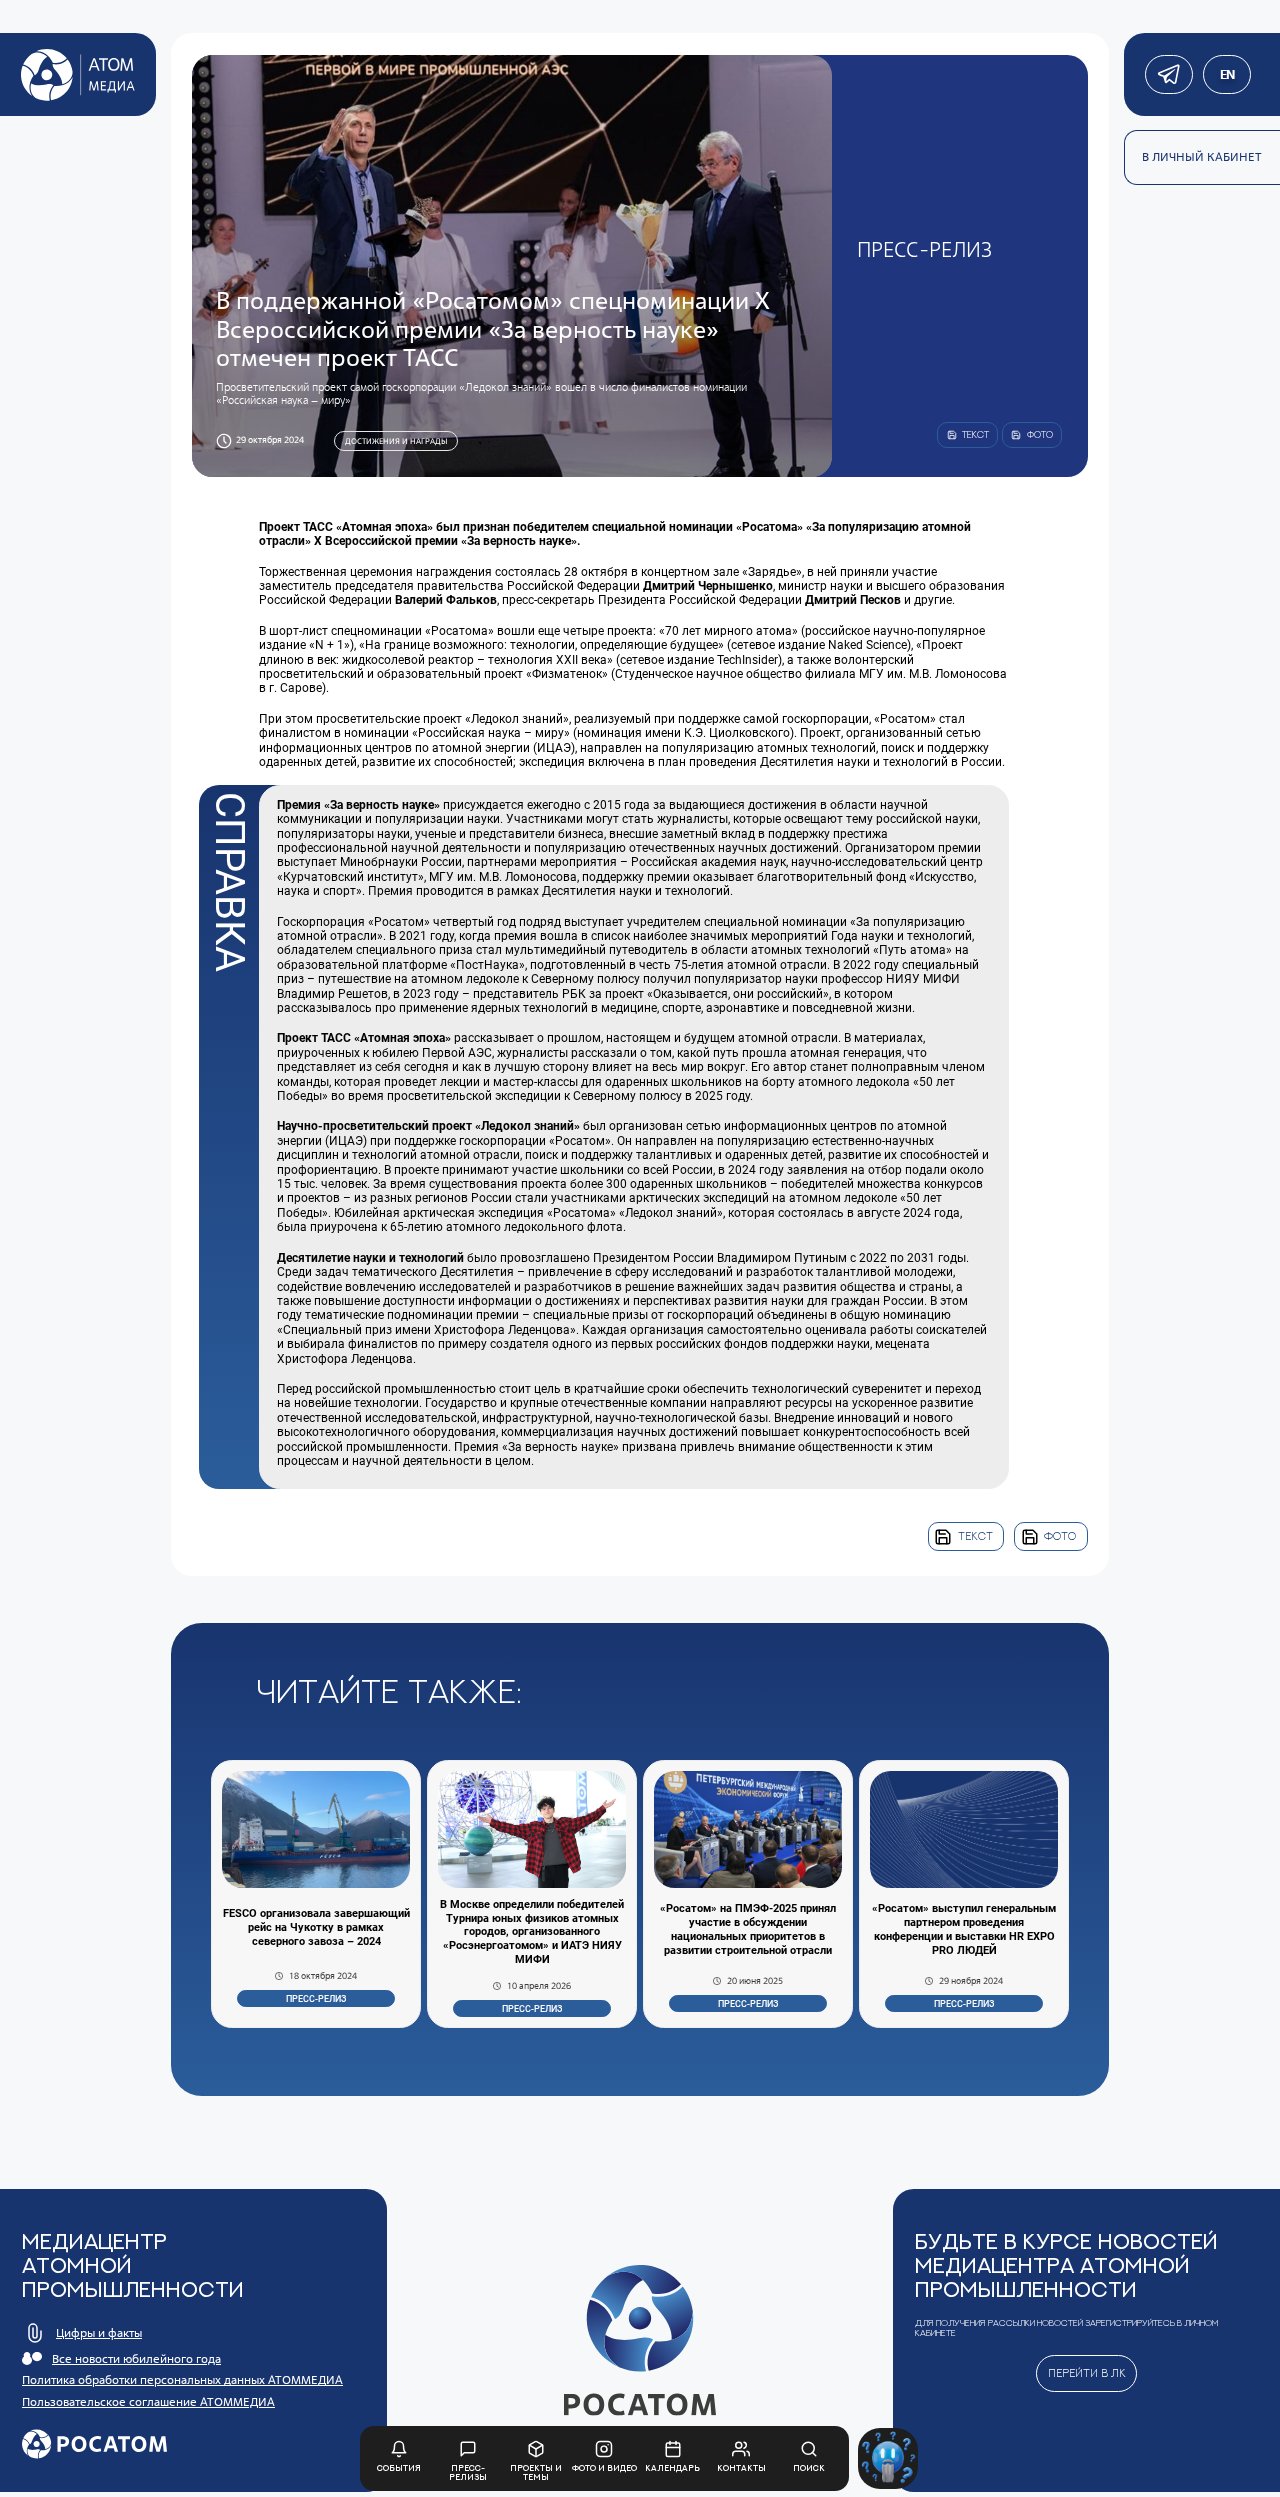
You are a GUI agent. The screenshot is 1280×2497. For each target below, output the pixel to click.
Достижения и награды (396, 441)
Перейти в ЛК (1087, 2373)
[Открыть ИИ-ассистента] (888, 2458)
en (1226, 74)
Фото (1060, 1536)
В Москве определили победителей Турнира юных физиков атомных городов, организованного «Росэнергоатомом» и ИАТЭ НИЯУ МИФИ (532, 1932)
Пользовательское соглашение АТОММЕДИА (148, 2401)
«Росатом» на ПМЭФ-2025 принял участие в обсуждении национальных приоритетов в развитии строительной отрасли (748, 1929)
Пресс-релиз (316, 1998)
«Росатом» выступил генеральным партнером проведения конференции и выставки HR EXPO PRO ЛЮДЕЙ (964, 1929)
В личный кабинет (1202, 156)
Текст (975, 1536)
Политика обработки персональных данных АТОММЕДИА (182, 2379)
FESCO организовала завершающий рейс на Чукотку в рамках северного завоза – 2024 (316, 1927)
